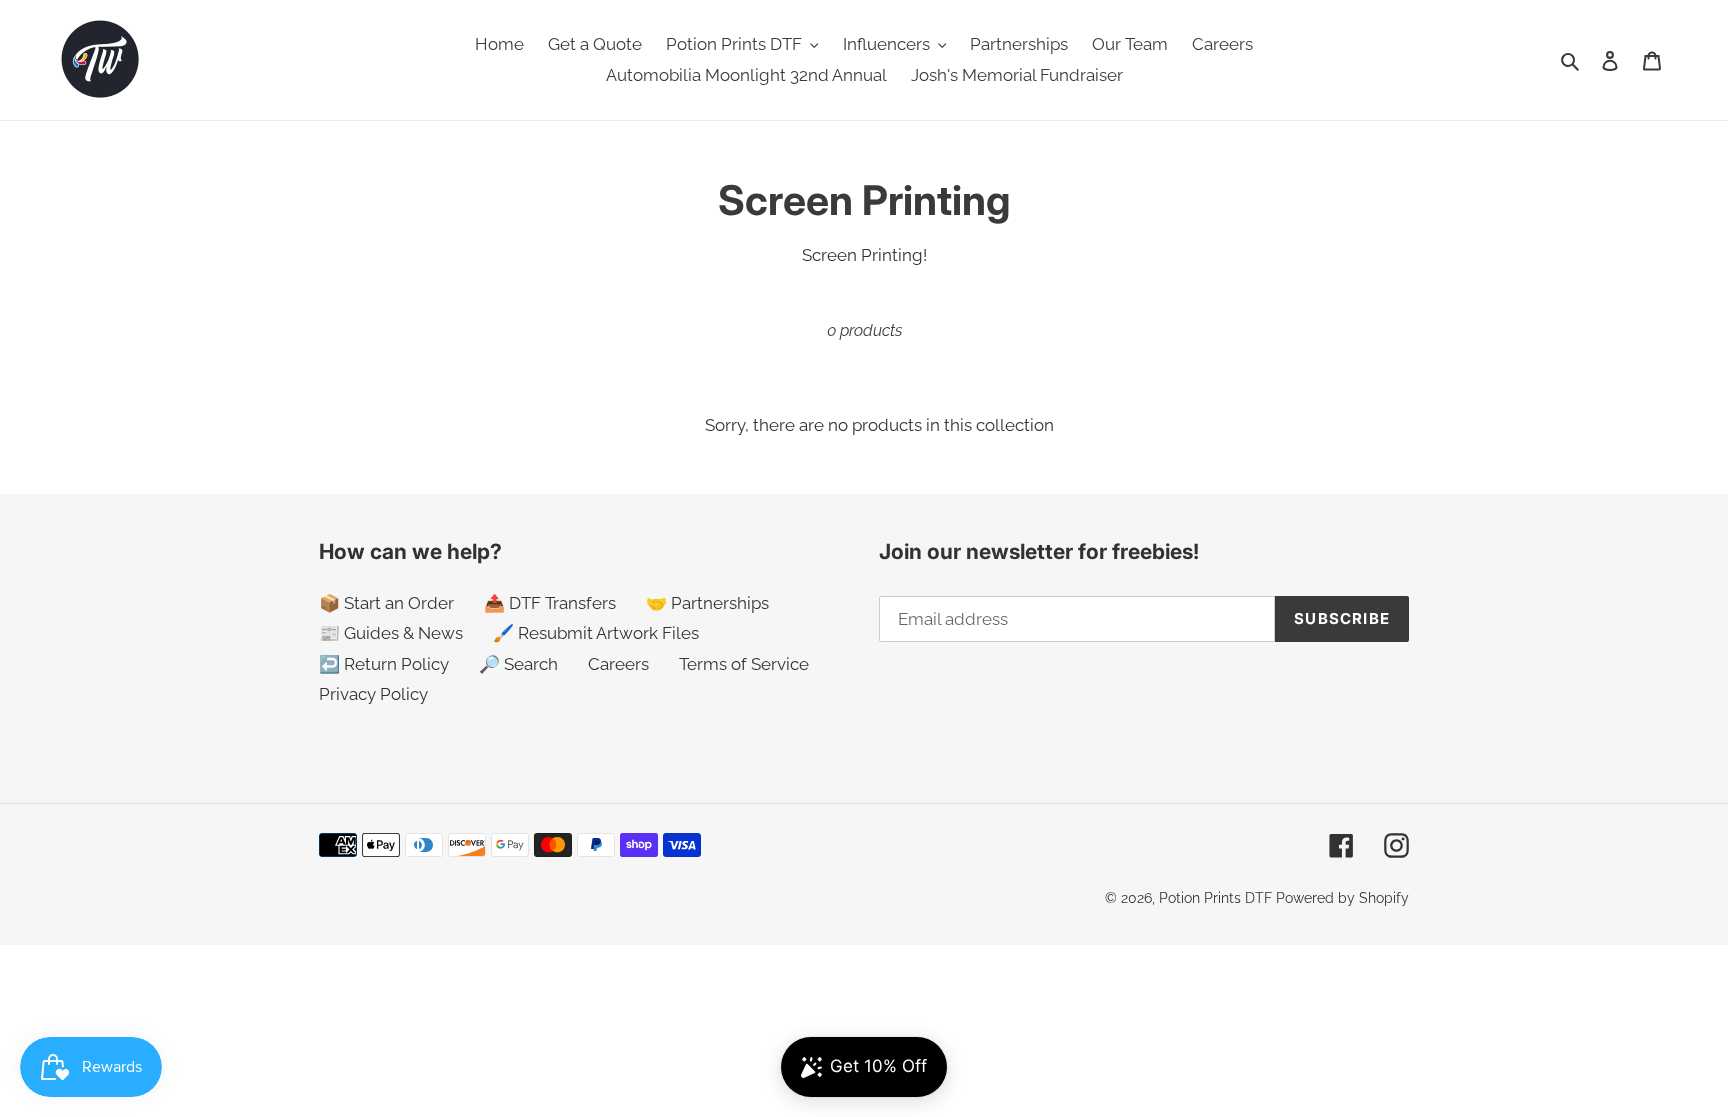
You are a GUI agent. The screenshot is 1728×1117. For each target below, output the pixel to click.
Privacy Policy (373, 694)
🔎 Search (518, 664)
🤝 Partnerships (707, 603)
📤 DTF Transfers (550, 603)
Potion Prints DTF (1215, 898)
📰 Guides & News (391, 633)
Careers (618, 664)
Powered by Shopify (1342, 898)
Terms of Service (744, 664)
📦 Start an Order (386, 603)
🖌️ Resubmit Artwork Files (596, 633)
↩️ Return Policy (384, 664)
